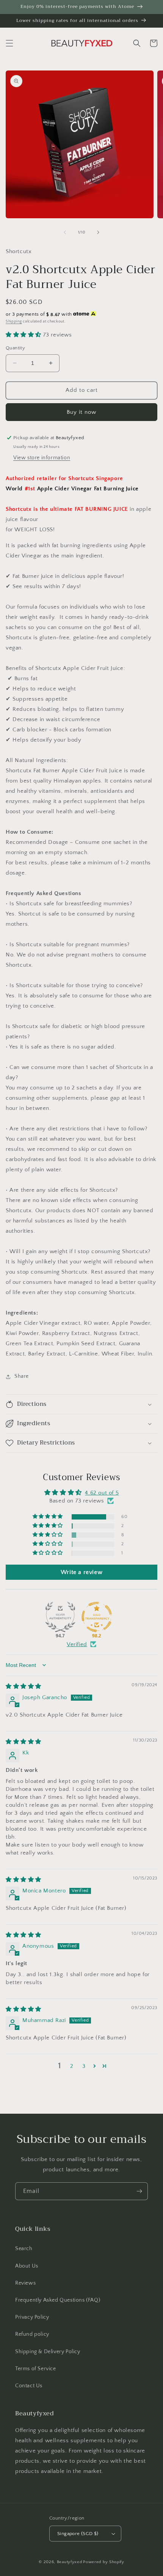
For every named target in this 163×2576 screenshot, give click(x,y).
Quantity (15, 348)
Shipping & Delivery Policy (48, 2352)
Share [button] (22, 1376)
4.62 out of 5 (102, 1493)
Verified (77, 1644)
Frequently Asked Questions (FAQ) (58, 2300)
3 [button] (84, 2066)
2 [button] (72, 2066)
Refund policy (32, 2334)
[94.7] (60, 1617)
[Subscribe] (139, 2191)
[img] (24, 1686)
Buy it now (81, 412)
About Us (27, 2266)
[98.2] (97, 1617)
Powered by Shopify (104, 2562)
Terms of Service (36, 2369)
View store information (42, 458)
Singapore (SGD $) (78, 2534)
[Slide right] (98, 232)
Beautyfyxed (70, 2562)
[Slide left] (65, 232)
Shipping (14, 322)
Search (24, 2249)
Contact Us (29, 2386)
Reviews (25, 2283)
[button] (9, 43)
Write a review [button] (81, 1572)
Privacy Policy (32, 2317)
